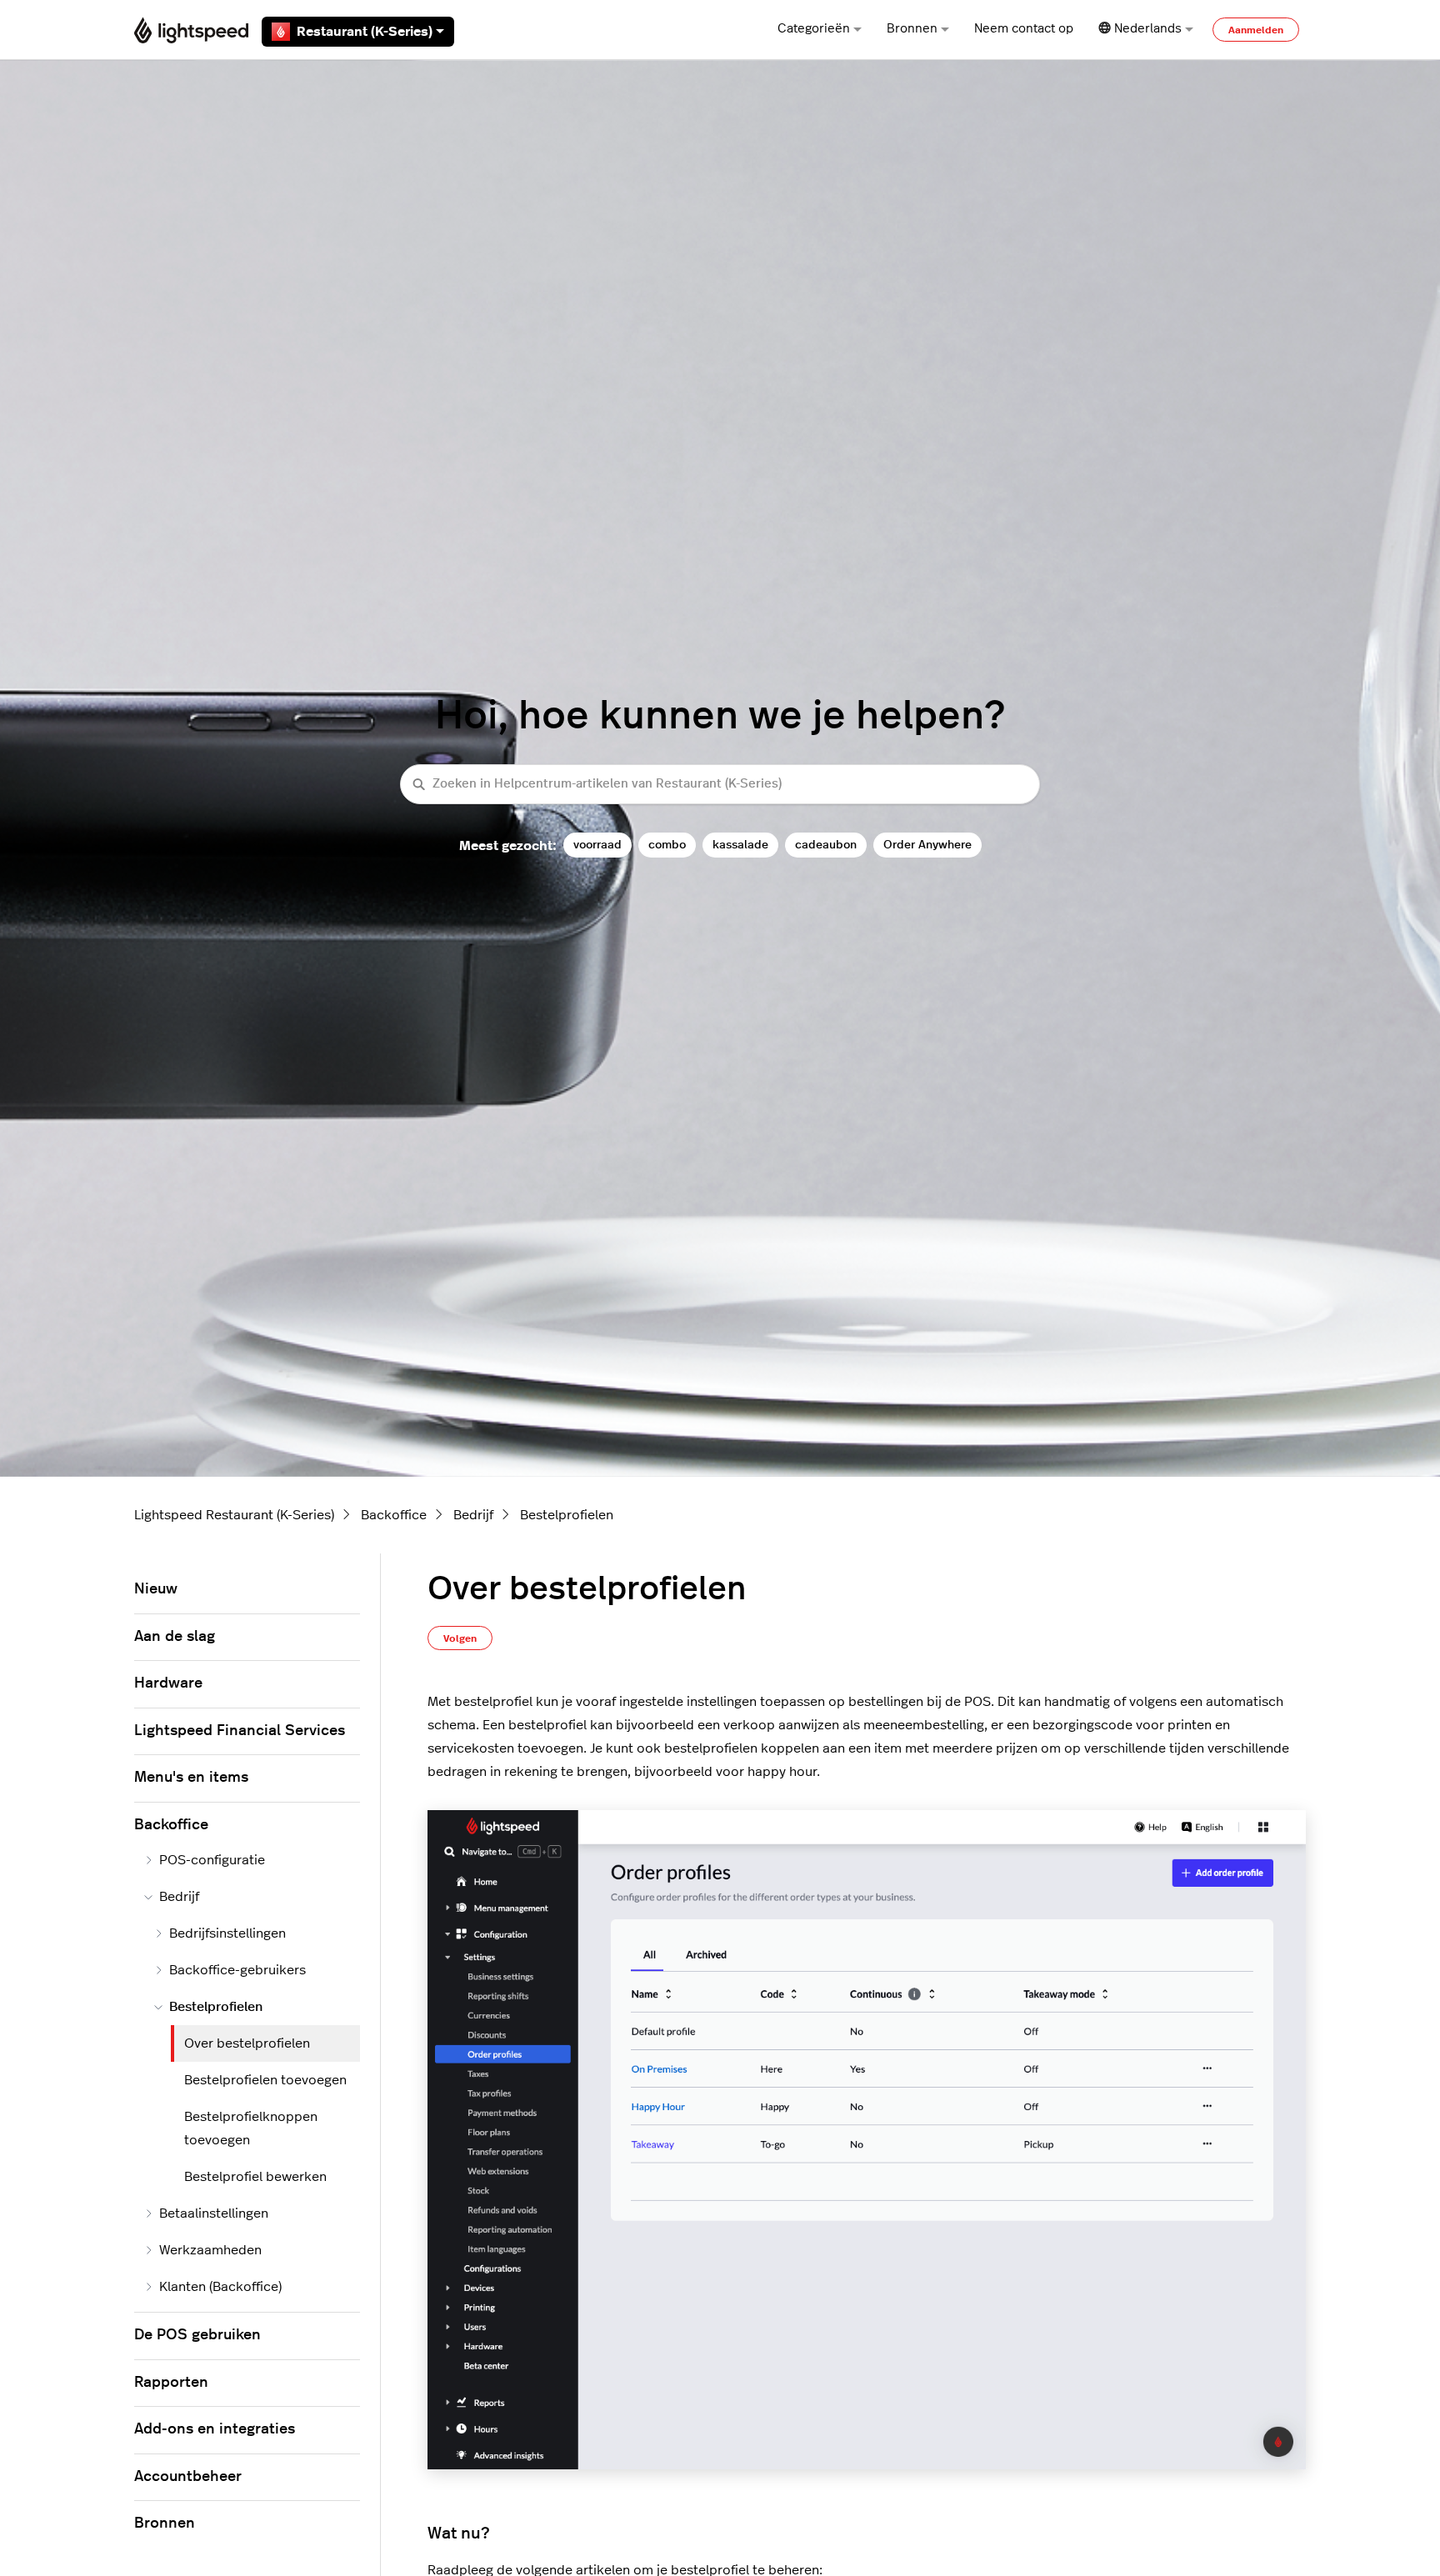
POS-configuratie (212, 1860)
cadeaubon (826, 845)
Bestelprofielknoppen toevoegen (251, 2128)
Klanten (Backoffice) (220, 2287)
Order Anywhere (927, 845)
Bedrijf (473, 1515)
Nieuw (156, 1589)
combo (667, 845)
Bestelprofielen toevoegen (265, 2080)
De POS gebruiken (197, 2335)
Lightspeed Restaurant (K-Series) (234, 1515)
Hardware (168, 1683)
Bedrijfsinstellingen (227, 1933)
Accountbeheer (188, 2477)
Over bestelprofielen (247, 2043)
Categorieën (814, 29)
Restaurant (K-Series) (365, 32)
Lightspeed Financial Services (240, 1731)
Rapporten (171, 2383)
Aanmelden (1256, 30)
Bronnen (912, 29)
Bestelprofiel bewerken (255, 2177)
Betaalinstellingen (214, 2213)
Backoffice (394, 1515)
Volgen (460, 1638)
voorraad (597, 845)
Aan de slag (175, 1637)
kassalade (740, 845)
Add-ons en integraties (215, 2429)
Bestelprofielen (567, 1515)
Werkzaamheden (210, 2250)
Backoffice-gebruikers (237, 1970)
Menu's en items (191, 1778)
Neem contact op (1024, 29)
